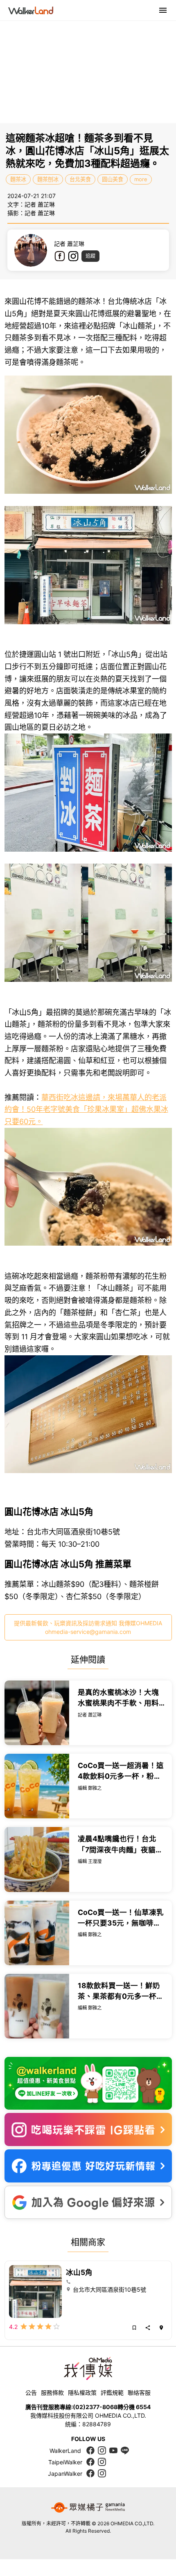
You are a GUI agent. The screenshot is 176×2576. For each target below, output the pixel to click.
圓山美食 (113, 179)
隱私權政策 (82, 2393)
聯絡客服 (139, 2393)
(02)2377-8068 (95, 2407)
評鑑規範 (112, 2393)
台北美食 (80, 179)
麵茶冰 (18, 179)
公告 (31, 2393)
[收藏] (134, 2328)
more (141, 179)
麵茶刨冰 (48, 179)
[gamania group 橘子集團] (88, 2508)
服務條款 (52, 2393)
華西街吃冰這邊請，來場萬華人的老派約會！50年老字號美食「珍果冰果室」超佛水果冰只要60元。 (86, 1109)
